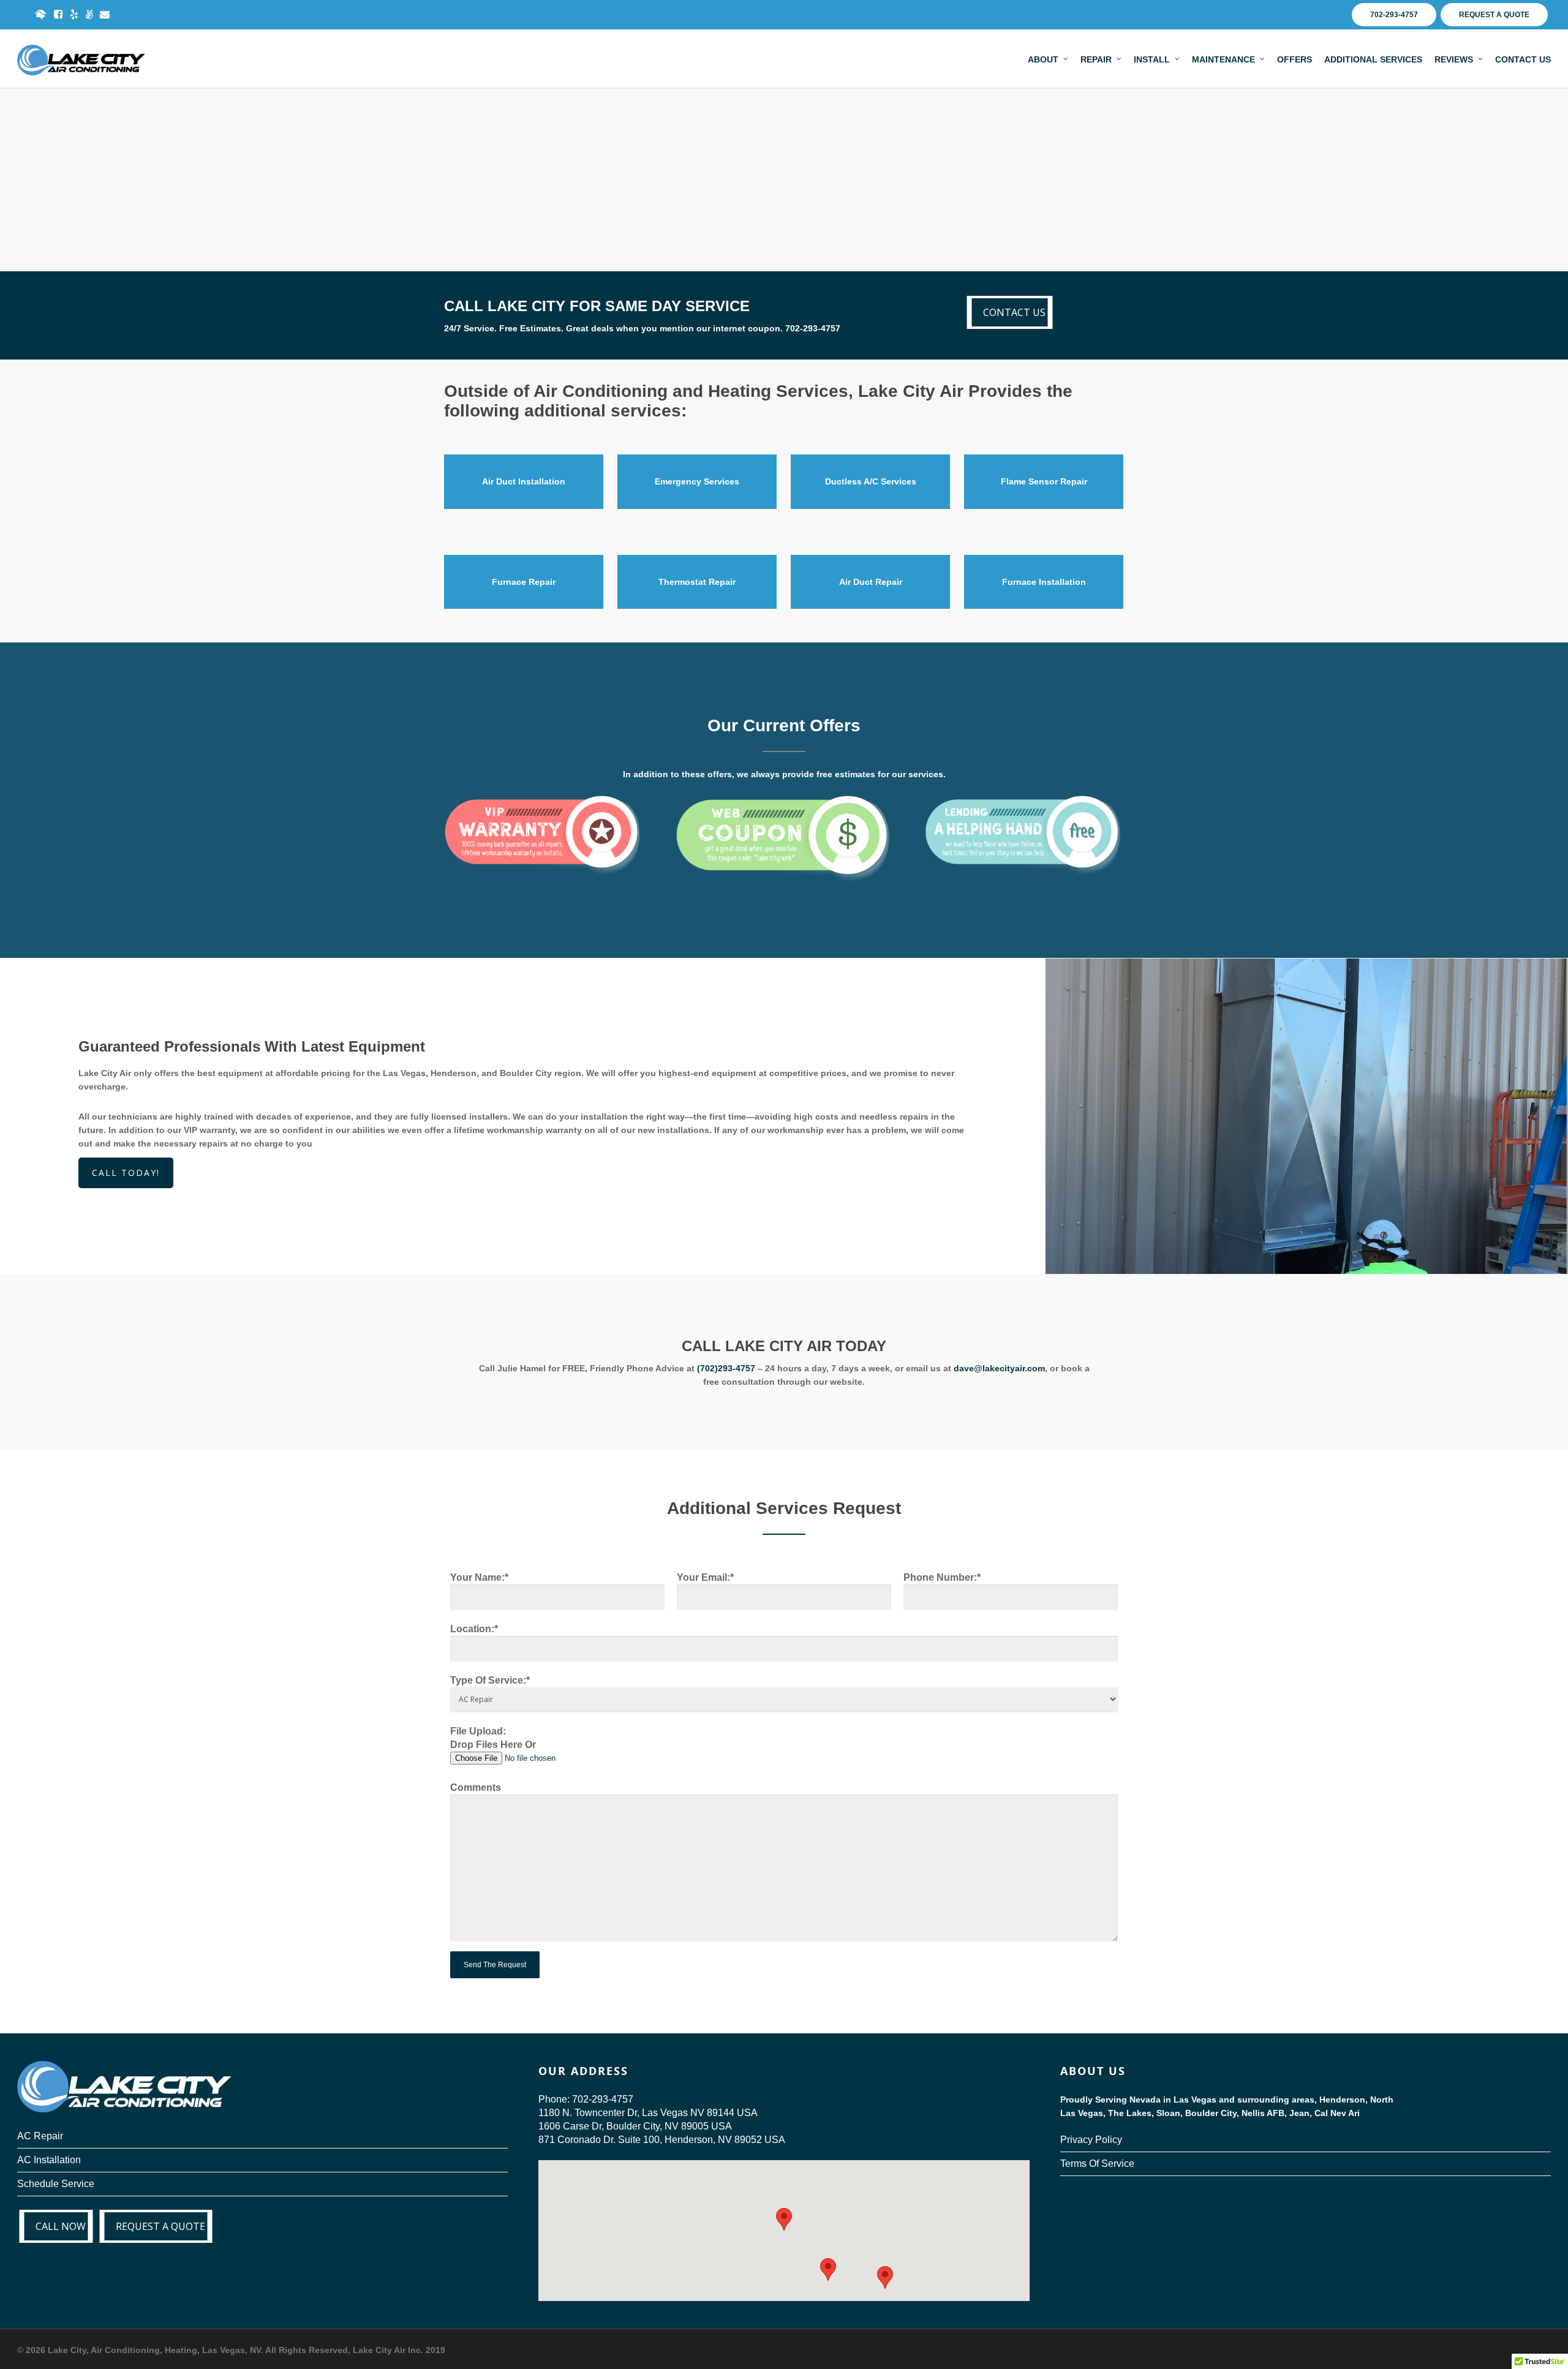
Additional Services (1373, 59)
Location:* (474, 1629)
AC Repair (40, 2136)
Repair (1096, 59)
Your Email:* (705, 1577)
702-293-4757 (1394, 15)
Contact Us (1523, 59)
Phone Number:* (942, 1577)
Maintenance (1223, 59)
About (1043, 59)
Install (1152, 59)
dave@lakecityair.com (999, 1368)
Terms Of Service (1097, 2164)
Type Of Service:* (490, 1680)
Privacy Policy (1091, 2140)
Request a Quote (1494, 15)
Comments (476, 1787)
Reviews (1454, 59)
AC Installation (49, 2160)
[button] (828, 2269)
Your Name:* (479, 1577)
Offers (1295, 59)
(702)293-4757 (726, 1368)
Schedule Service (56, 2184)
